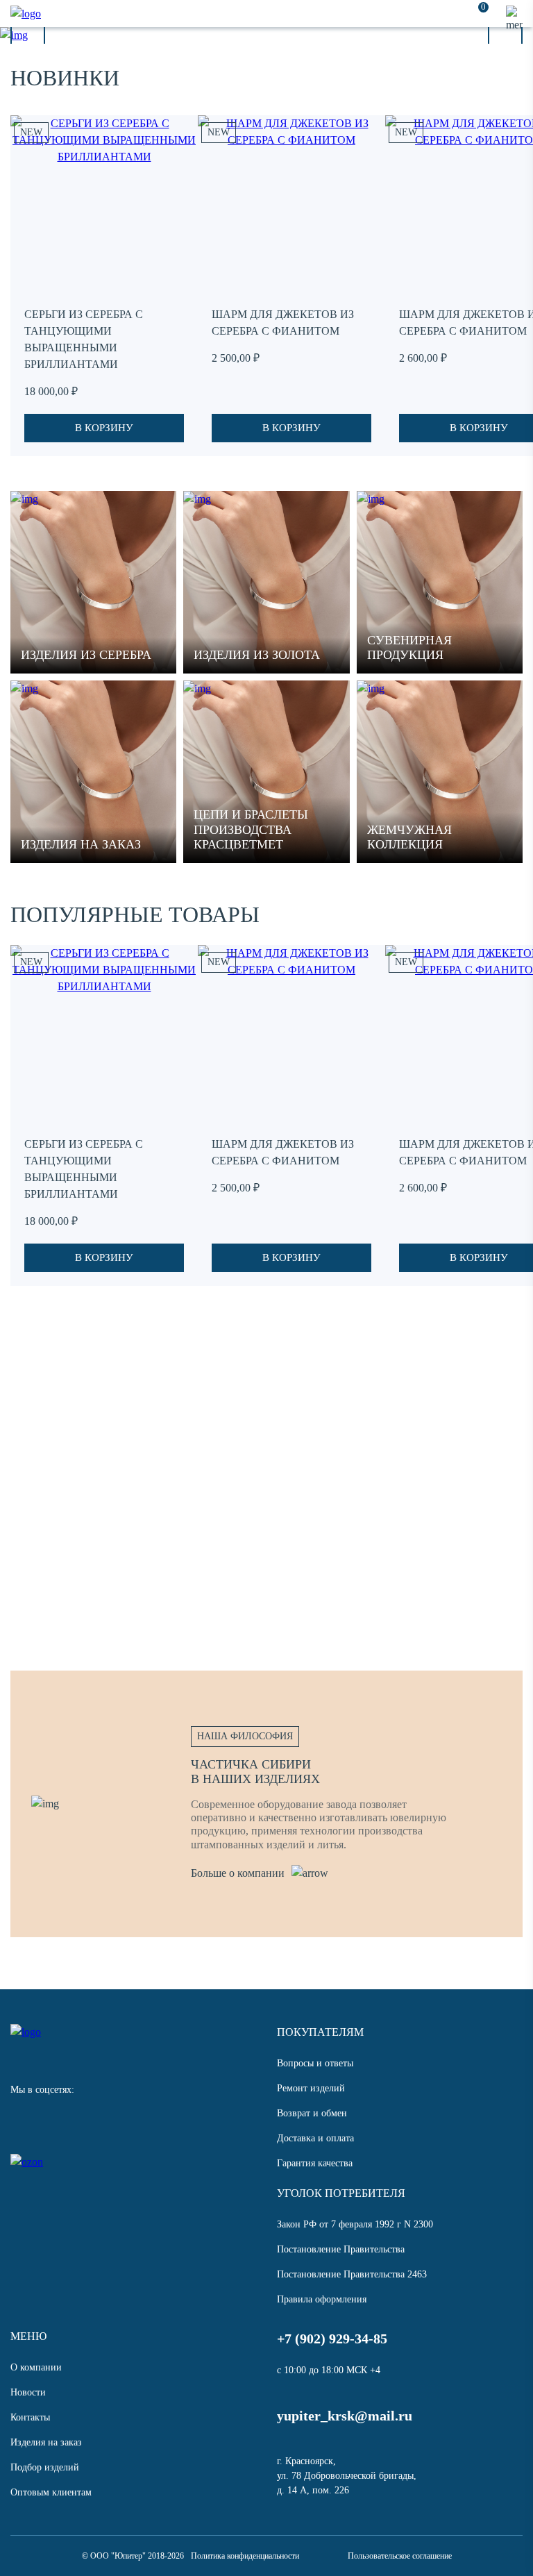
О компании (36, 2367)
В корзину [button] (104, 428)
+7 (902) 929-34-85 (332, 2339)
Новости (28, 2392)
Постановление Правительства (341, 2249)
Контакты (30, 2417)
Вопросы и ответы (315, 2063)
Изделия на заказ (46, 2442)
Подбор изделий (45, 2467)
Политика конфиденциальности (245, 2556)
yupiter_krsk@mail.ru (345, 2416)
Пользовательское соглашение (400, 2556)
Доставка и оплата (315, 2138)
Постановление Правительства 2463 (352, 2274)
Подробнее (101, 1538)
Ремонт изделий (311, 2088)
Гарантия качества (315, 2163)
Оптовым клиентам (51, 2492)
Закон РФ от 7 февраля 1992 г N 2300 (355, 2224)
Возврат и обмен (312, 2113)
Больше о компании (238, 1873)
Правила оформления (322, 2299)
